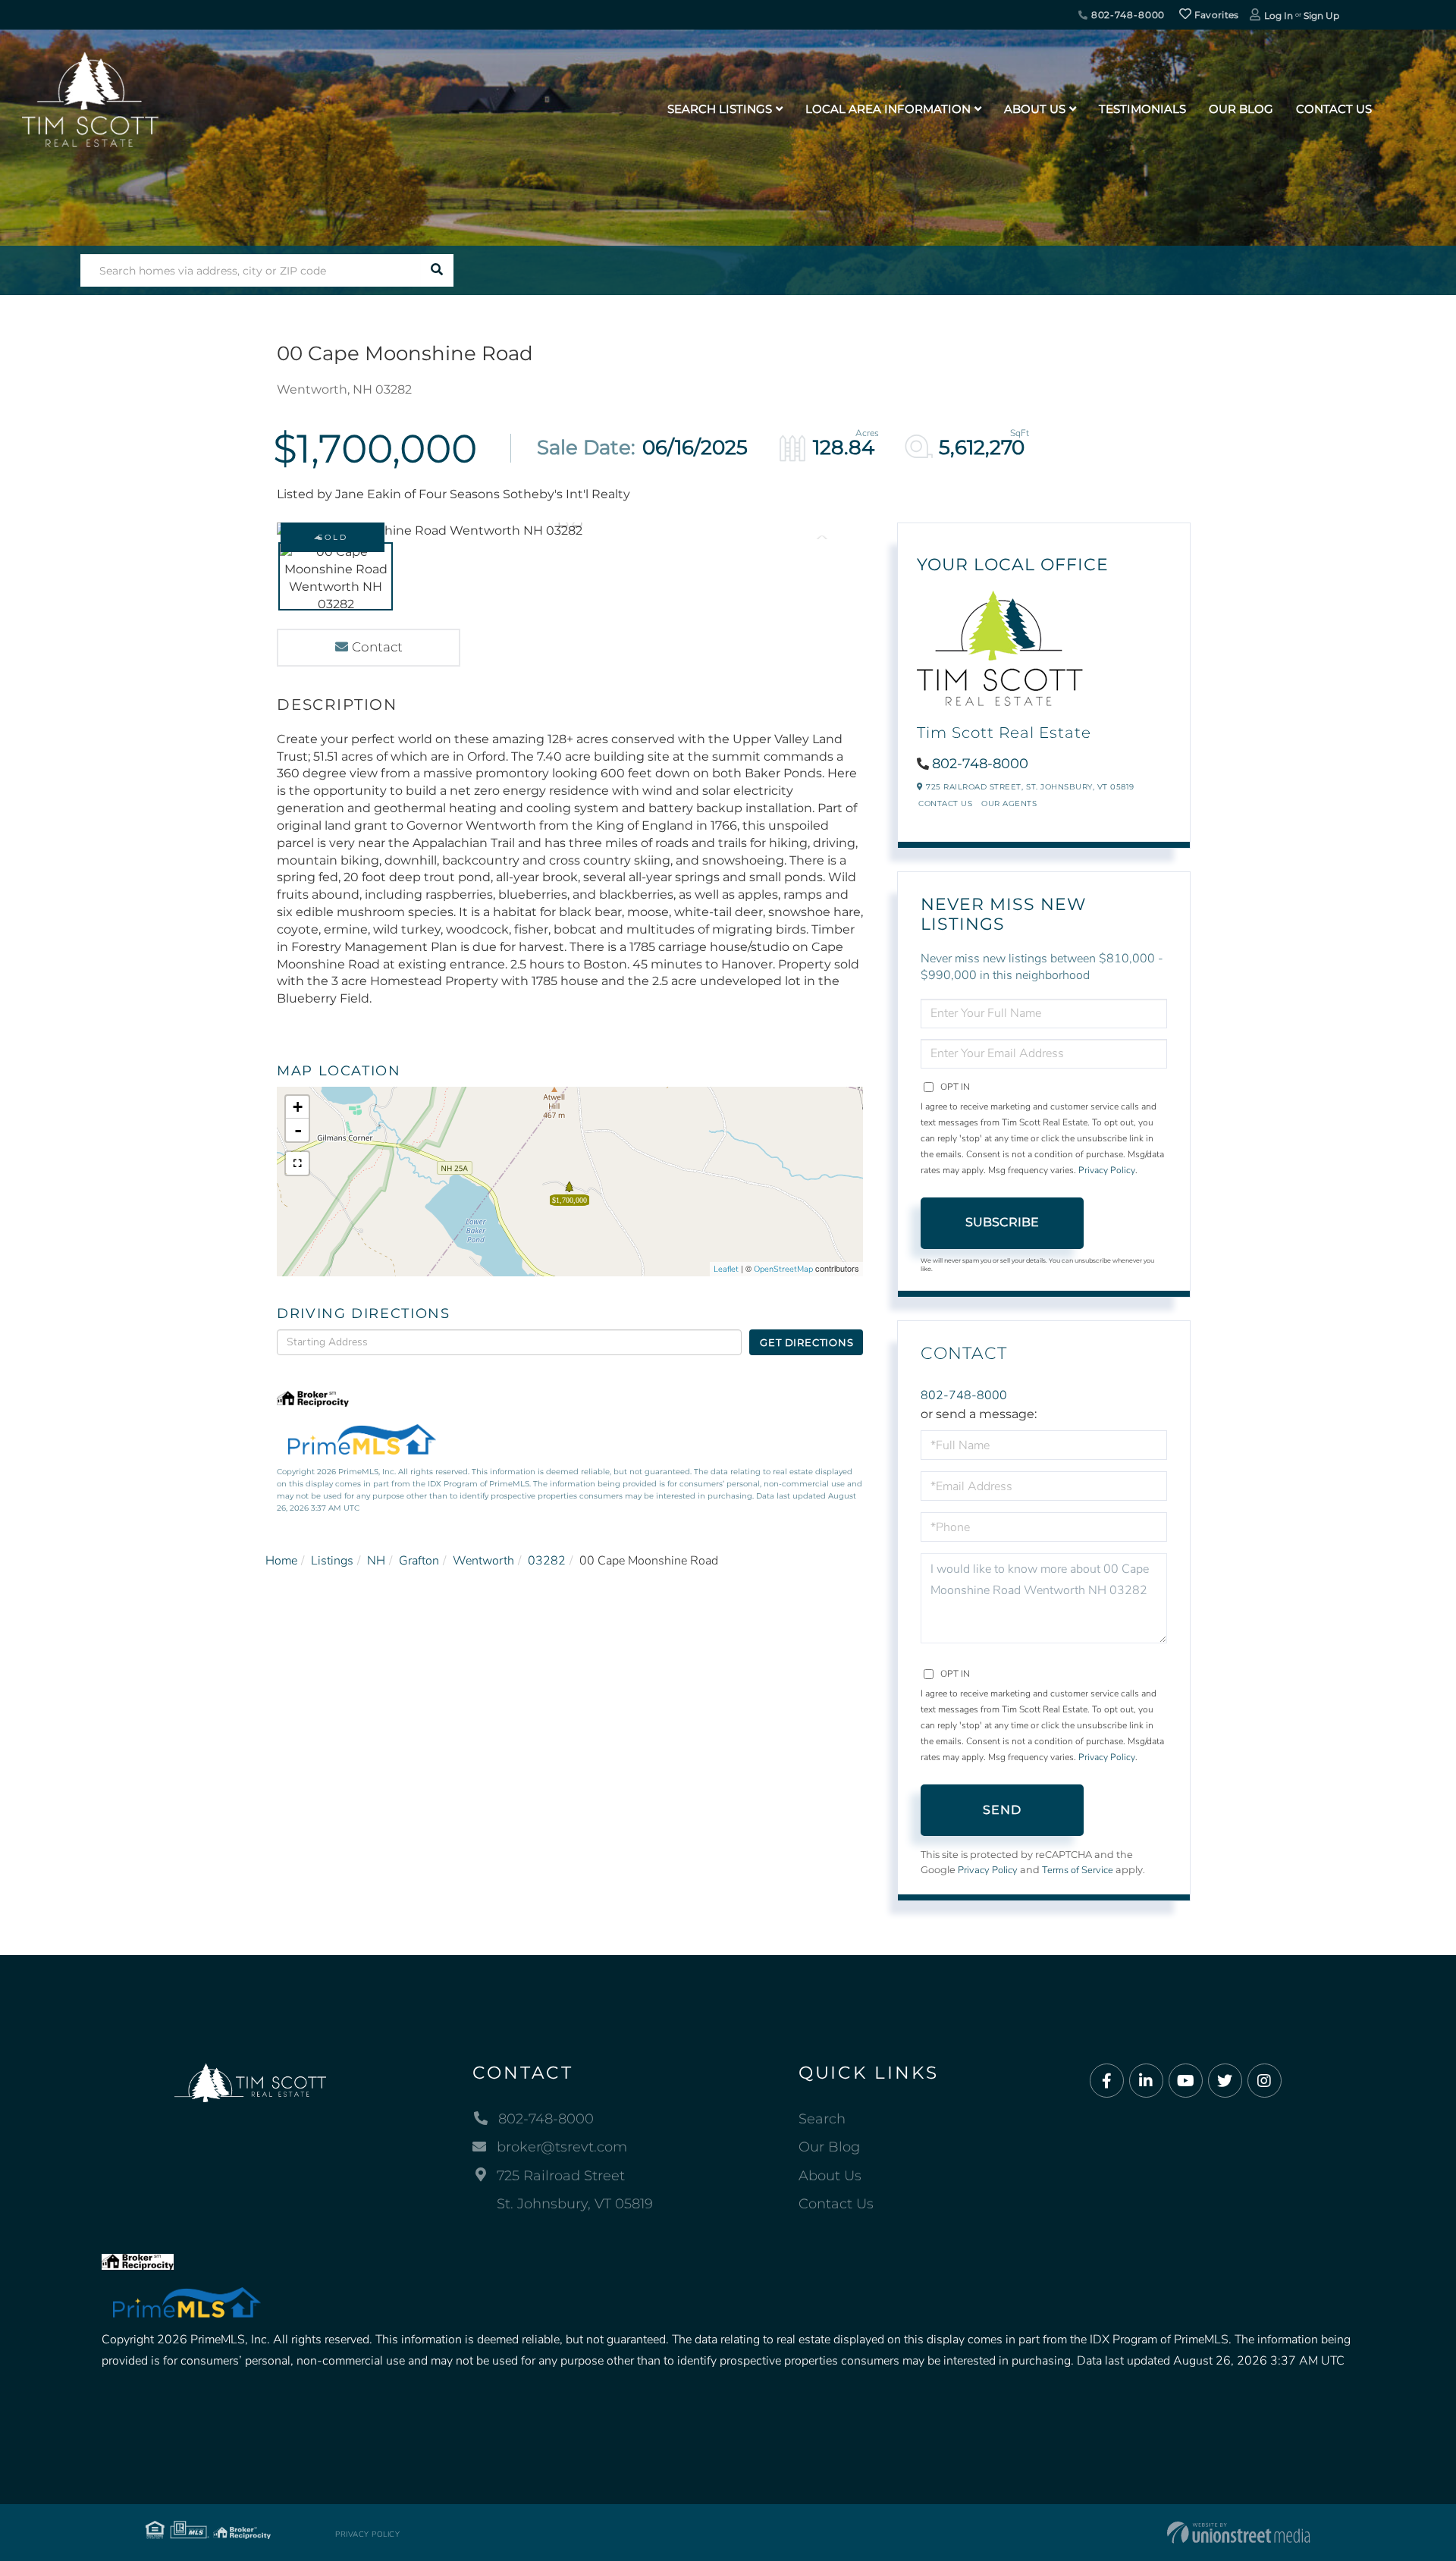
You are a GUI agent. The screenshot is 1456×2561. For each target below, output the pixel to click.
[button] (437, 270)
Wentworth (483, 1561)
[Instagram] (1265, 2081)
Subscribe (1002, 1222)
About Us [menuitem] (1035, 109)
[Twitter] (1225, 2081)
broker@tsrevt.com (562, 2147)
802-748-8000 (1127, 15)
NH (376, 1561)
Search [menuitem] (822, 2119)
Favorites (1216, 15)
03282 (547, 1561)
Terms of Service (1078, 1870)
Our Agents (1009, 803)
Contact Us (945, 803)
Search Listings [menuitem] (720, 109)
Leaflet (726, 1269)
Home (281, 1561)
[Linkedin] (1146, 2081)
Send (1003, 1810)
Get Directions (806, 1342)
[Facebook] (1107, 2081)
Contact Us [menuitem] (1334, 109)
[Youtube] (1186, 2081)
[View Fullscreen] (297, 1163)
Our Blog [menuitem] (1241, 109)
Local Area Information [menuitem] (888, 109)
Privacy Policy (1107, 1170)
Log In (1279, 16)
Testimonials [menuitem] (1142, 109)
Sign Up (1321, 16)
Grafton (419, 1561)
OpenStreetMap (783, 1269)
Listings (332, 1561)
